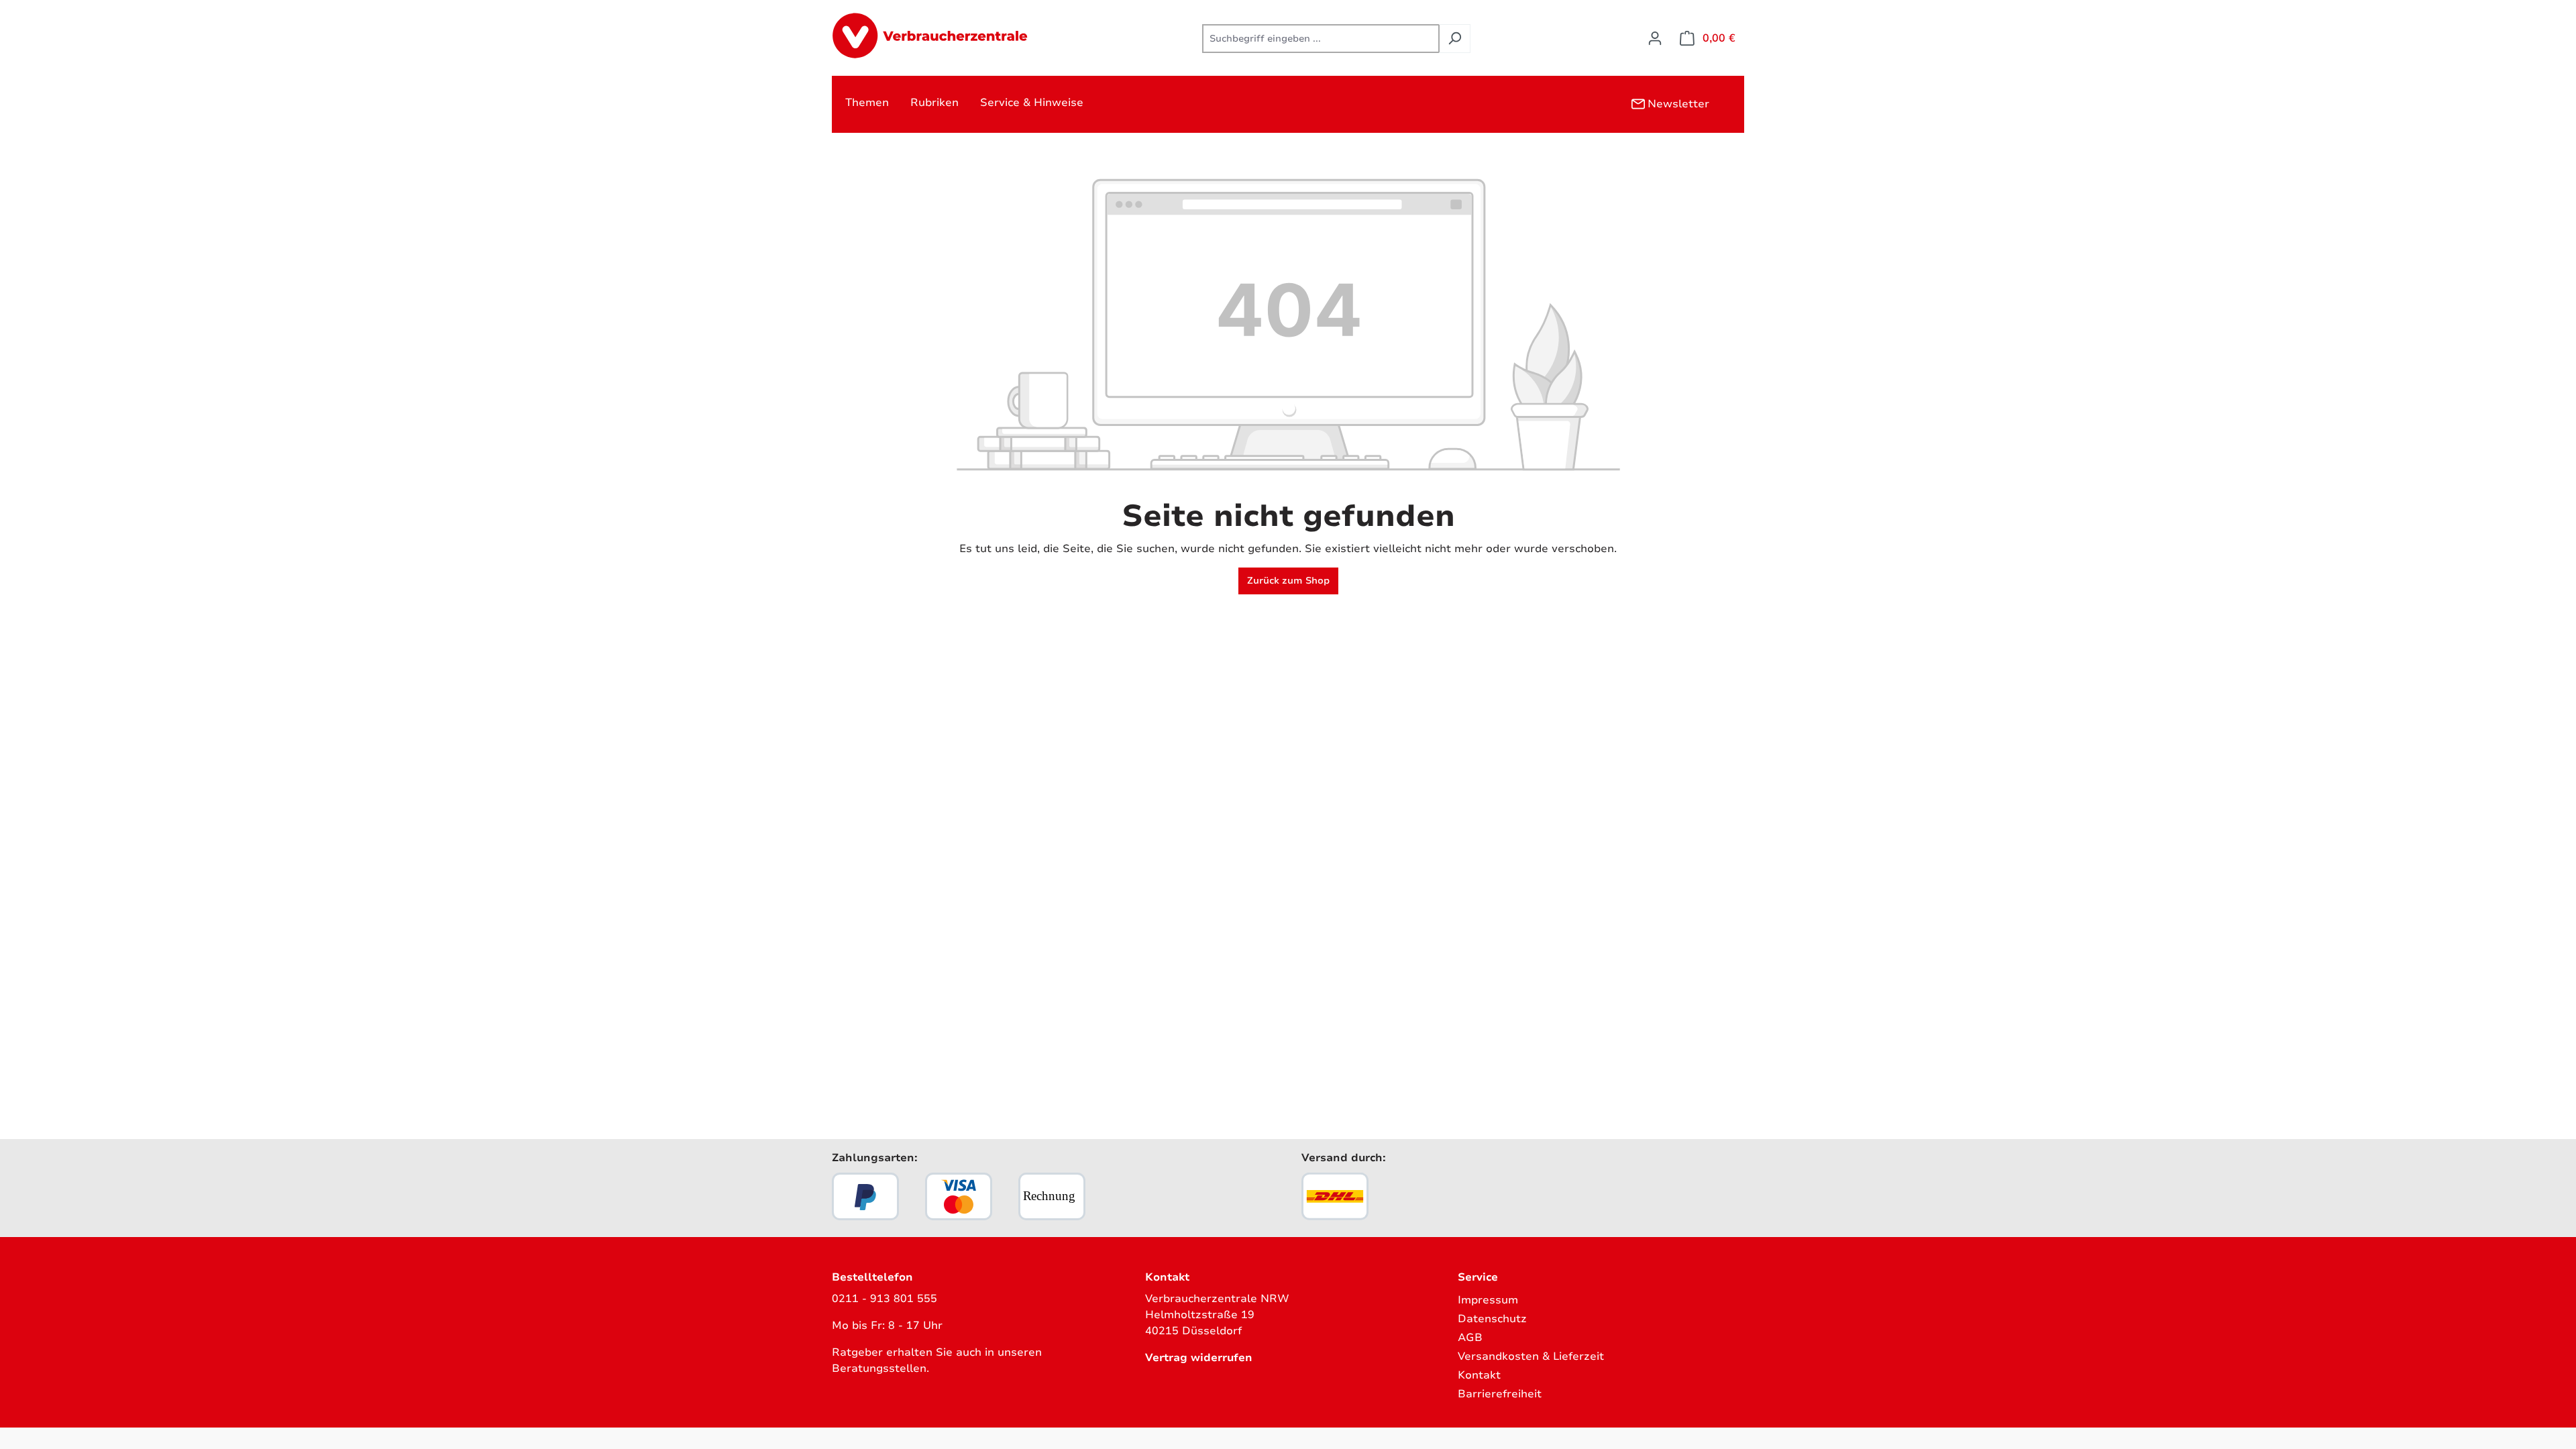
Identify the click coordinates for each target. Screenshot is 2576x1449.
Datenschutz (1492, 1319)
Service (1478, 1277)
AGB (1470, 1338)
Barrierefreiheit (1500, 1394)
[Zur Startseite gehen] (932, 36)
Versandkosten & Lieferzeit (1531, 1356)
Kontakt (1479, 1375)
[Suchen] (1455, 39)
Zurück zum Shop (1288, 581)
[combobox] (1321, 39)
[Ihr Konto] (1655, 39)
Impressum (1488, 1300)
